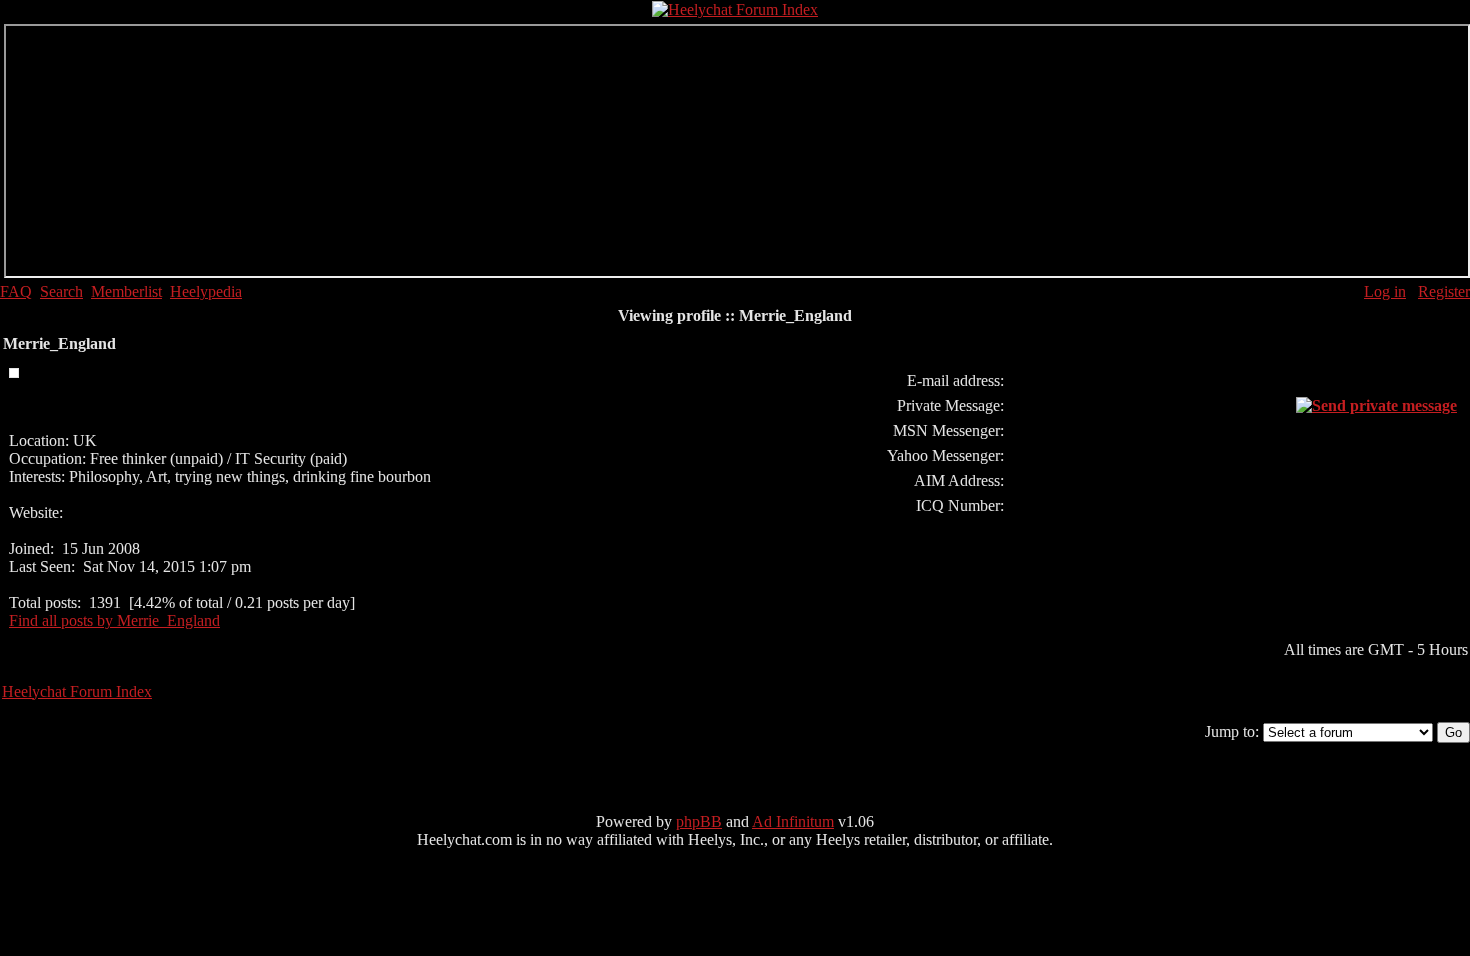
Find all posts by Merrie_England (114, 620)
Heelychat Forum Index (77, 691)
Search (61, 291)
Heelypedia (206, 291)
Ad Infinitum (793, 821)
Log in (1385, 291)
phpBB (699, 821)
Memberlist (126, 291)
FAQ (16, 291)
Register (1444, 291)
